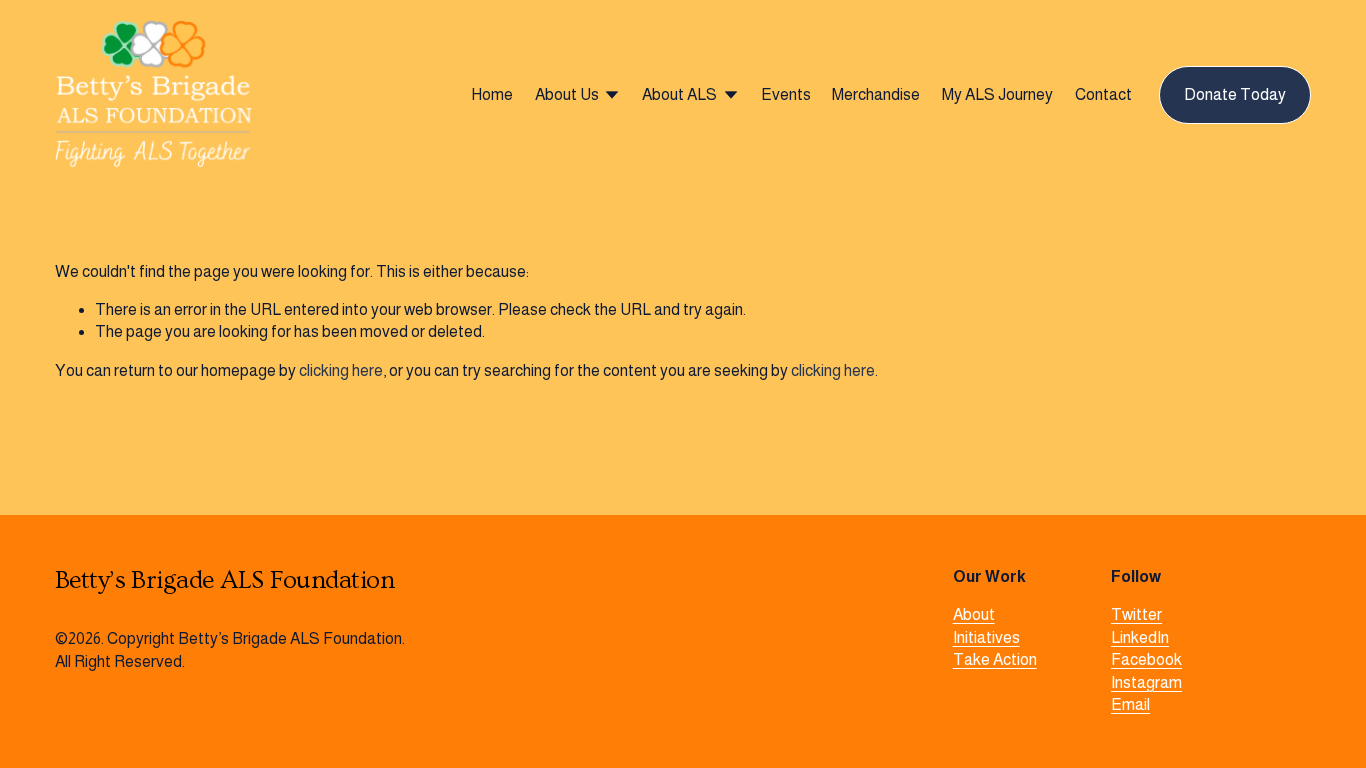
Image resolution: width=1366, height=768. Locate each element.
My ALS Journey (997, 94)
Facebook (1146, 659)
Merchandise (876, 94)
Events (786, 94)
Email (1130, 704)
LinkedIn (1140, 637)
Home (492, 94)
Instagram (1146, 682)
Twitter (1136, 614)
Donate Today (1235, 94)
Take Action (995, 659)
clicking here (341, 370)
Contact (1103, 94)
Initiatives (986, 637)
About (974, 614)
